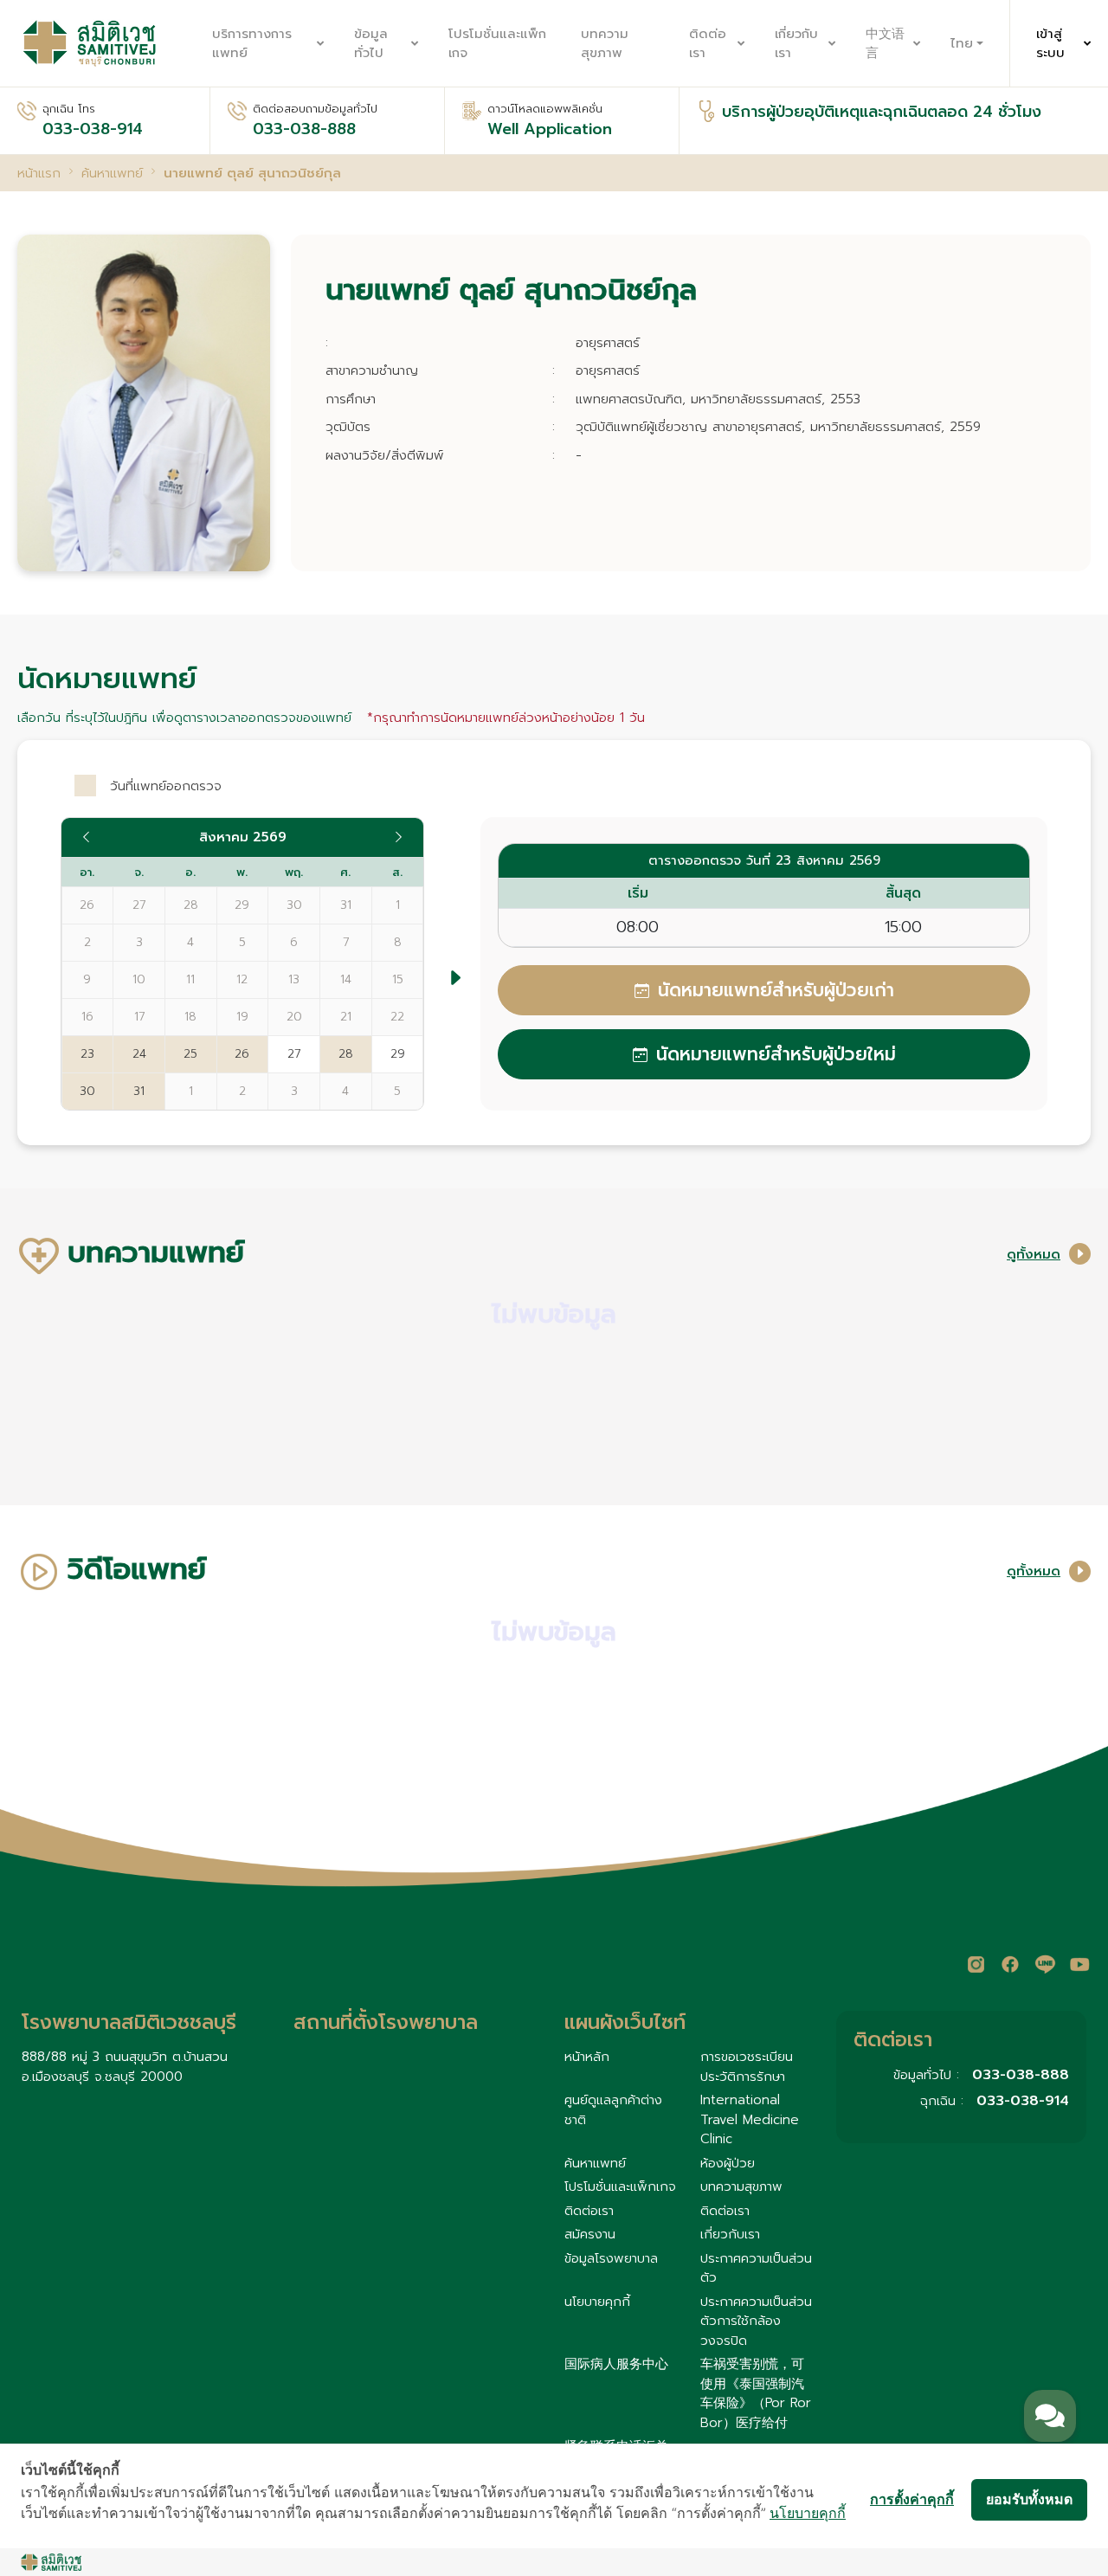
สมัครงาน (590, 2234)
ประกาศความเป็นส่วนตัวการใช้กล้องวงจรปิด (756, 2321)
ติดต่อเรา (708, 44)
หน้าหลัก (587, 2057)
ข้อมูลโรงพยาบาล (611, 2258)
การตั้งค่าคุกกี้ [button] (912, 2499)
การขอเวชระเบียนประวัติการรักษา (747, 2067)
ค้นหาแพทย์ (595, 2163)
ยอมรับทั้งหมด (1029, 2499)
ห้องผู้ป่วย (728, 2163)
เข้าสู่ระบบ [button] (1050, 44)
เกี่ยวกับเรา (796, 44)
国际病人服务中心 (616, 2364)
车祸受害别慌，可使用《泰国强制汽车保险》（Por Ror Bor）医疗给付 (756, 2393)
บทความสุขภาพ (605, 44)
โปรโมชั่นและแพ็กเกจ (497, 44)
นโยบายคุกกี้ (597, 2302)
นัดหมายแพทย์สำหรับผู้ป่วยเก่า (776, 990)
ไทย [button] (962, 43)
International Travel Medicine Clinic (750, 2119)
